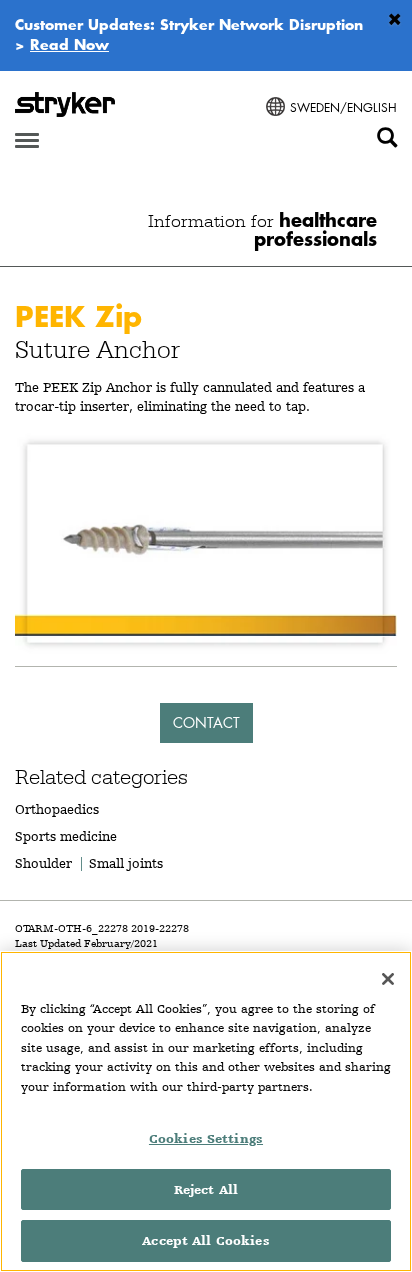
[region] (206, 1111)
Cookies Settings (206, 1138)
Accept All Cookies (205, 1240)
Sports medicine (66, 836)
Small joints (126, 863)
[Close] (388, 979)
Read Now (69, 44)
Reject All (206, 1189)
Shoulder (43, 863)
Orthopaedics (57, 809)
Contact (206, 722)
